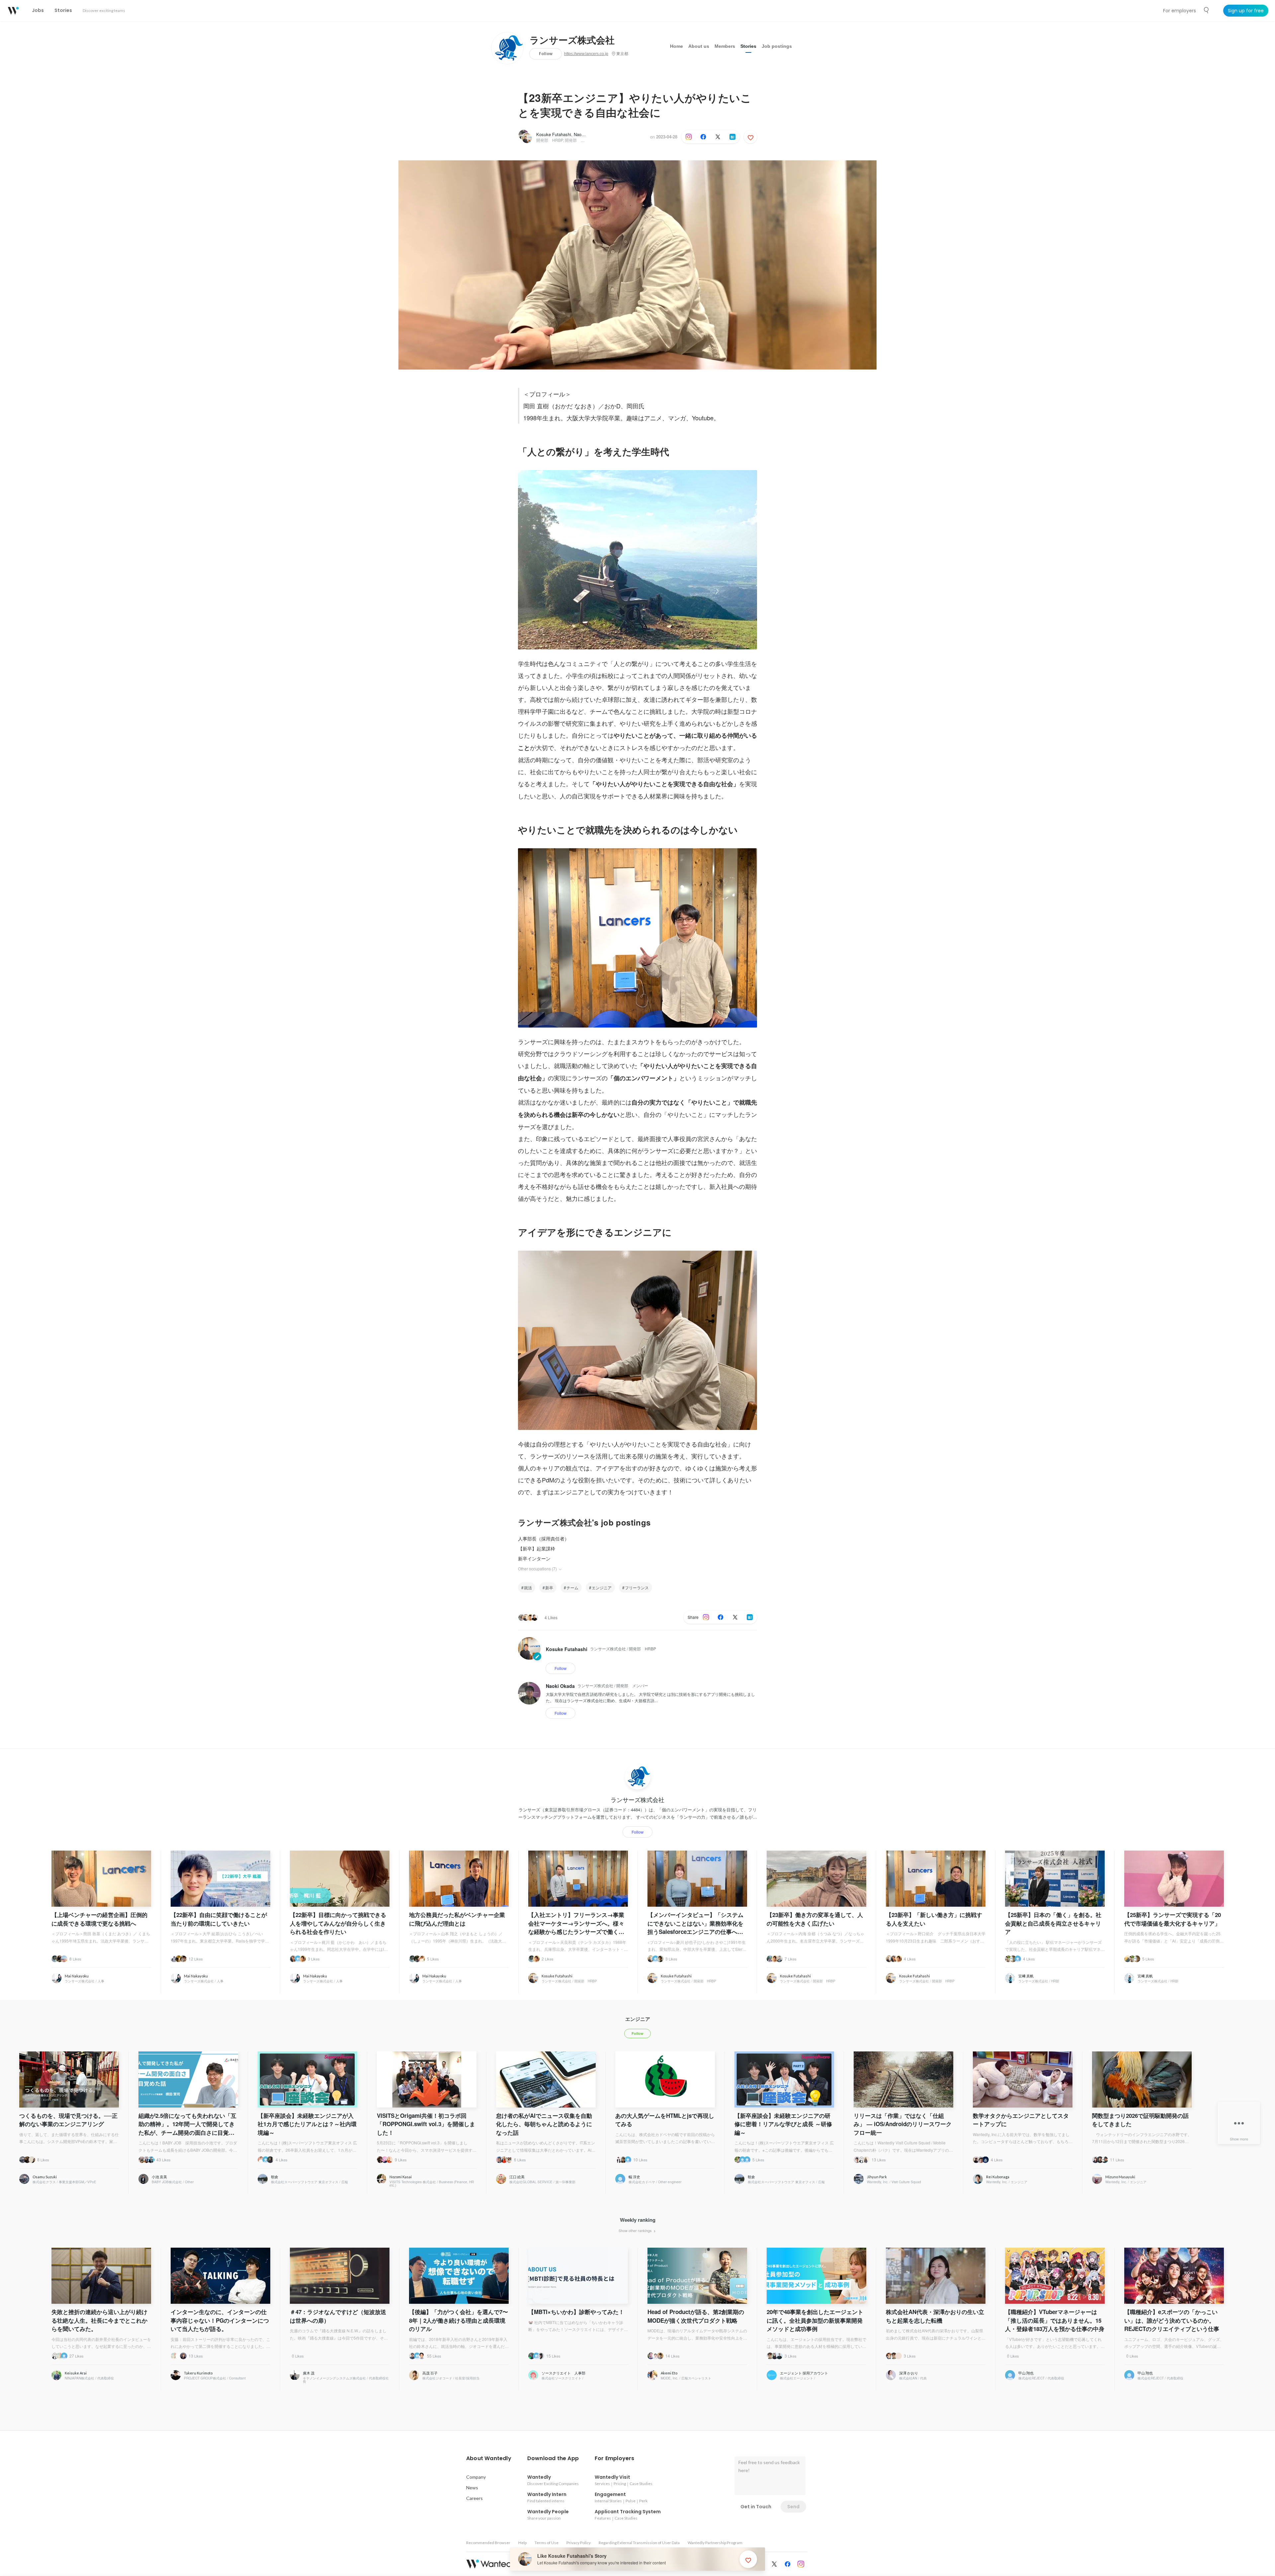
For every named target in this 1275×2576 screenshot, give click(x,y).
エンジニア (602, 1587)
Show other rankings (636, 2230)
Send (793, 2507)
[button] (489, 2458)
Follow (546, 54)
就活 (528, 1587)
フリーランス (637, 1587)
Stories (748, 46)
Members (725, 46)
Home (677, 46)
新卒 (549, 1587)
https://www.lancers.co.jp (586, 54)
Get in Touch (756, 2507)
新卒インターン (534, 1558)
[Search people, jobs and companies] (1207, 10)
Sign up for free (1246, 11)
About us (699, 46)
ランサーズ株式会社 (572, 41)
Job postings (777, 46)
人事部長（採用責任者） (544, 1538)
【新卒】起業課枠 (537, 1548)
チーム (572, 1587)
